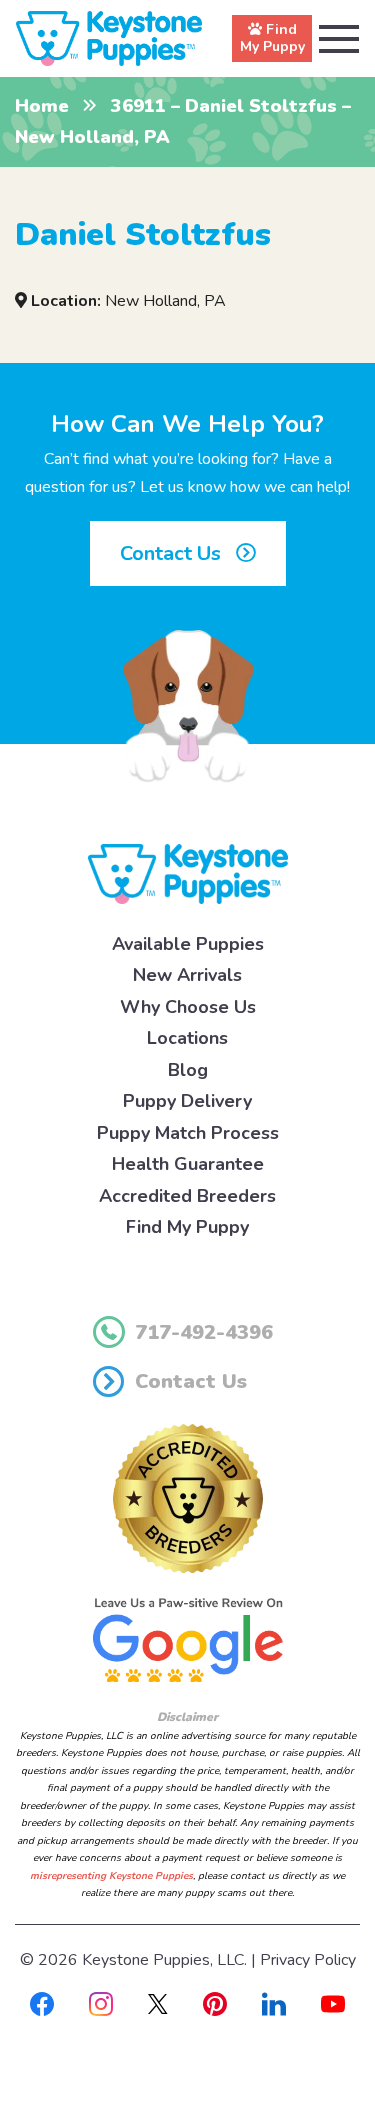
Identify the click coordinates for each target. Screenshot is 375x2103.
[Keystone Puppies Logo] (188, 873)
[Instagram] (101, 2003)
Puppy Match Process (188, 1133)
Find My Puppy (187, 1227)
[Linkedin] (274, 2003)
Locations (187, 1038)
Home (42, 106)
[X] (158, 2003)
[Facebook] (42, 2003)
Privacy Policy (308, 1960)
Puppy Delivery (187, 1101)
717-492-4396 (204, 1332)
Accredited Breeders (187, 1196)
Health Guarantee (188, 1164)
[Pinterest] (215, 2003)
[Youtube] (333, 2003)
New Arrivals (187, 975)
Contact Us (173, 553)
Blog (188, 1070)
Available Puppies (188, 944)
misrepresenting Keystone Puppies (111, 1876)
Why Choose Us (188, 1007)
